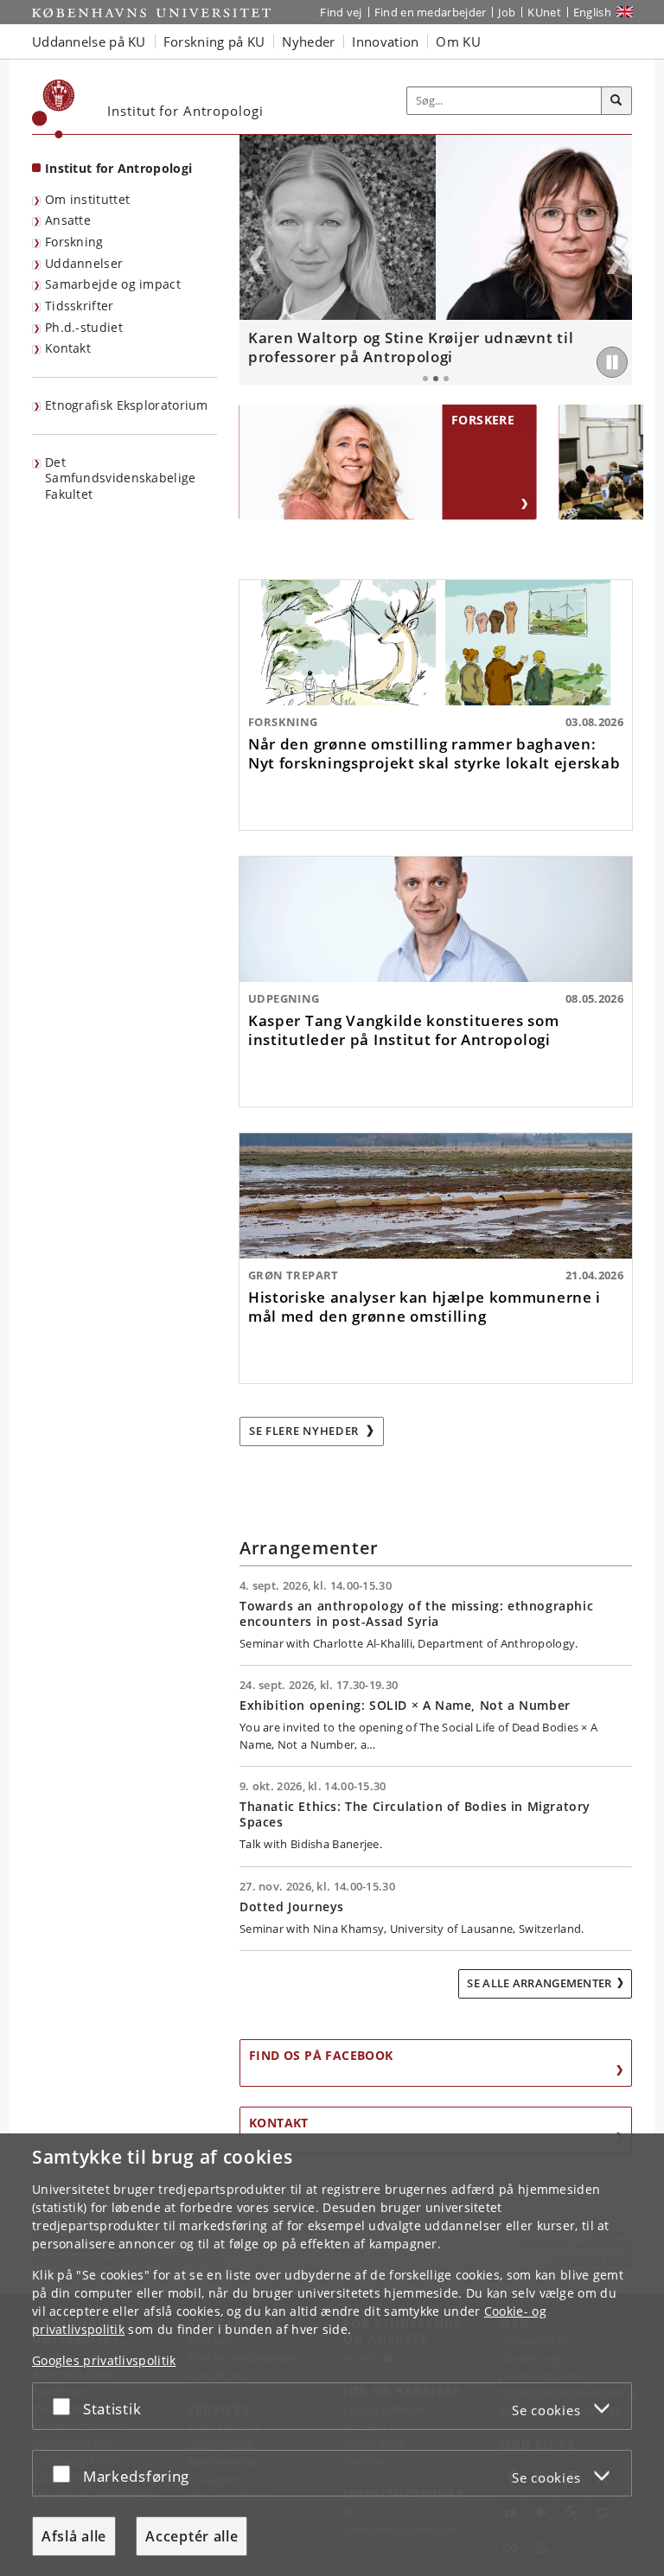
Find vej (341, 12)
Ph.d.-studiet (84, 327)
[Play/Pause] (612, 362)
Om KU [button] (458, 41)
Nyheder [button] (308, 41)
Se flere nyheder (306, 1431)
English (592, 12)
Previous (257, 260)
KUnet (544, 12)
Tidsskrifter (80, 306)
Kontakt (68, 348)
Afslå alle (74, 2536)
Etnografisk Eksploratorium (127, 405)
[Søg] (616, 101)
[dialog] (332, 2355)
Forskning (74, 242)
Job (507, 12)
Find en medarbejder (431, 12)
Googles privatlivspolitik (104, 2360)
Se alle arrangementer (539, 1983)
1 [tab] (425, 379)
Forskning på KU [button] (214, 41)
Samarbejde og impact (113, 284)
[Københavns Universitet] (54, 109)
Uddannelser (84, 263)
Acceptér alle (192, 2536)
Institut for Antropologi (118, 168)
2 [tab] (436, 379)
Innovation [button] (385, 41)
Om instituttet (87, 199)
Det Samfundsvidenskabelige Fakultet (121, 478)
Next (615, 260)
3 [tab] (446, 379)
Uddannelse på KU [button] (89, 41)
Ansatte (68, 220)
